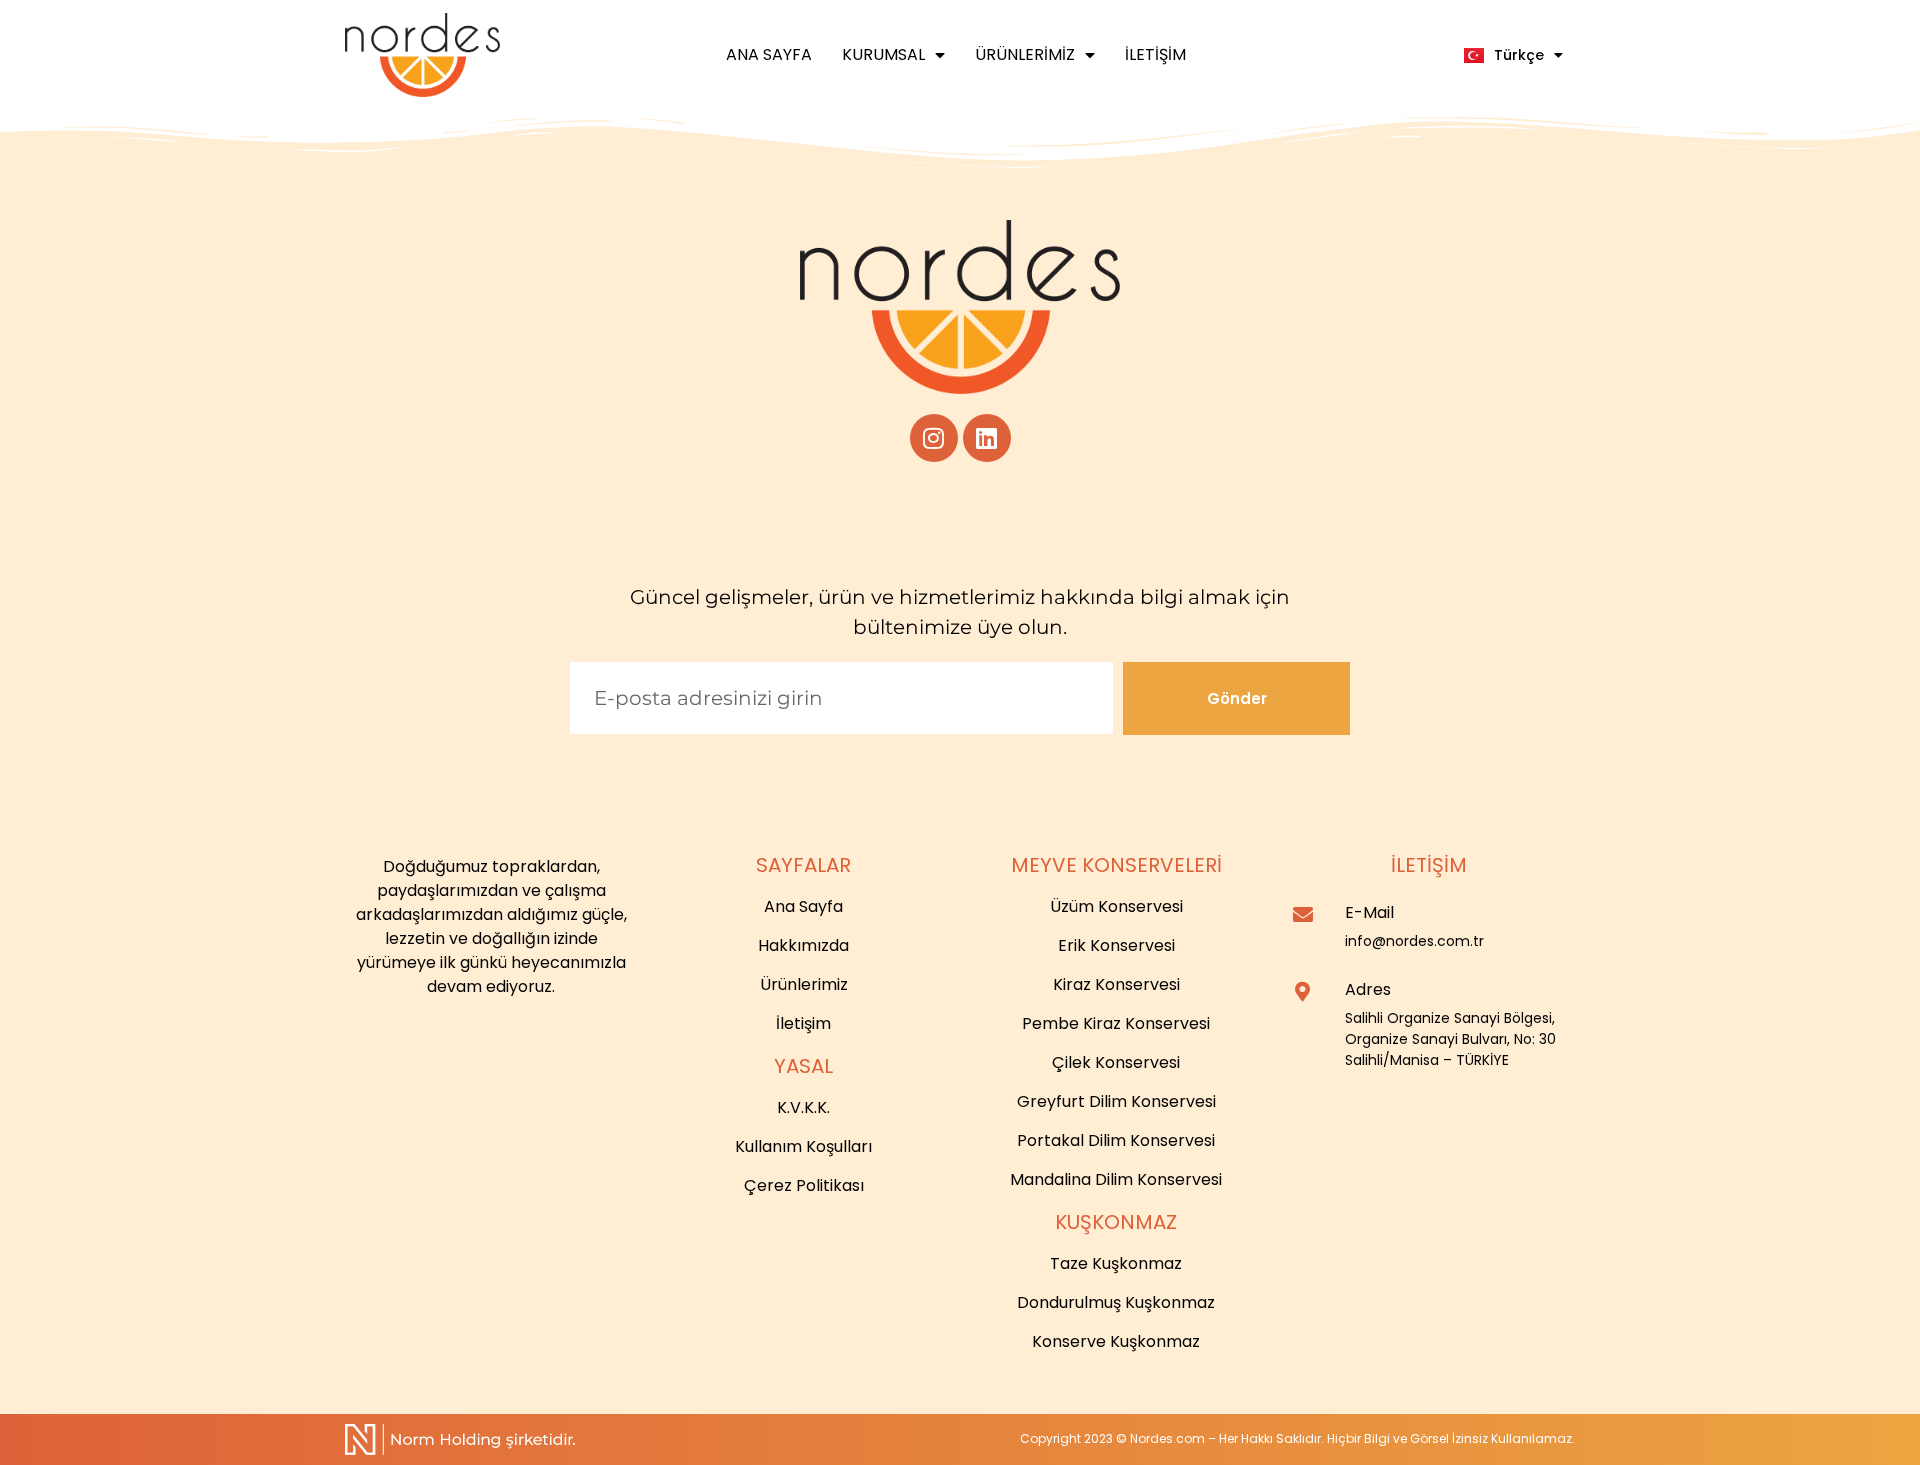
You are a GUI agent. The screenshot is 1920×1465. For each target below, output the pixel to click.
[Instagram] (934, 438)
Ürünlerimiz (1025, 55)
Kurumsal (883, 55)
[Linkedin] (987, 438)
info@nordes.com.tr (1414, 941)
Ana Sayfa (769, 55)
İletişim (1155, 55)
